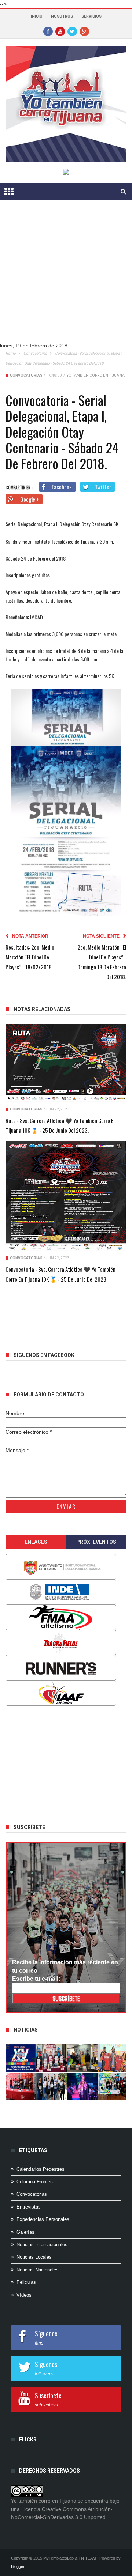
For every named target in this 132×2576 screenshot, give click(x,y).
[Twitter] (72, 31)
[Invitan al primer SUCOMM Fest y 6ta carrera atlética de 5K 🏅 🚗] (113, 2058)
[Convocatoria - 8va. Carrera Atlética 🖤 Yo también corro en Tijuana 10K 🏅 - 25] (66, 1196)
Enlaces (36, 1542)
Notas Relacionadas (42, 1009)
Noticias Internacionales (42, 2245)
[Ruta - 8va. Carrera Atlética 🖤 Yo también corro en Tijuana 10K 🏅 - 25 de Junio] (66, 1063)
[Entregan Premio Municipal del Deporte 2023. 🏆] (82, 2086)
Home (10, 353)
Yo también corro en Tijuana (96, 375)
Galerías (25, 2232)
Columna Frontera (35, 2182)
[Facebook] (48, 31)
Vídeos (24, 2295)
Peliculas (26, 2282)
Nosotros (62, 16)
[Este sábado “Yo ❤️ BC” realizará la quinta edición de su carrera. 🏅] (113, 2086)
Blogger (18, 2566)
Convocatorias (35, 353)
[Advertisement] (66, 277)
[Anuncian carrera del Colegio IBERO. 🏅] (21, 2086)
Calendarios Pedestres (41, 2169)
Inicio (37, 16)
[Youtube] (60, 31)
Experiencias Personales (43, 2219)
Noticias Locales (34, 2257)
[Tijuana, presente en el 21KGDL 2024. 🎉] (51, 2086)
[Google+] (84, 31)
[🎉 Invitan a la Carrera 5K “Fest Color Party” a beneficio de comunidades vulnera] (82, 2058)
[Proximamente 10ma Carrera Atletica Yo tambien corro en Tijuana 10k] (21, 2058)
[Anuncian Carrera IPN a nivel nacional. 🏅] (51, 2058)
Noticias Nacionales (38, 2270)
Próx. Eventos (96, 1542)
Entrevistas (29, 2207)
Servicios (91, 16)
